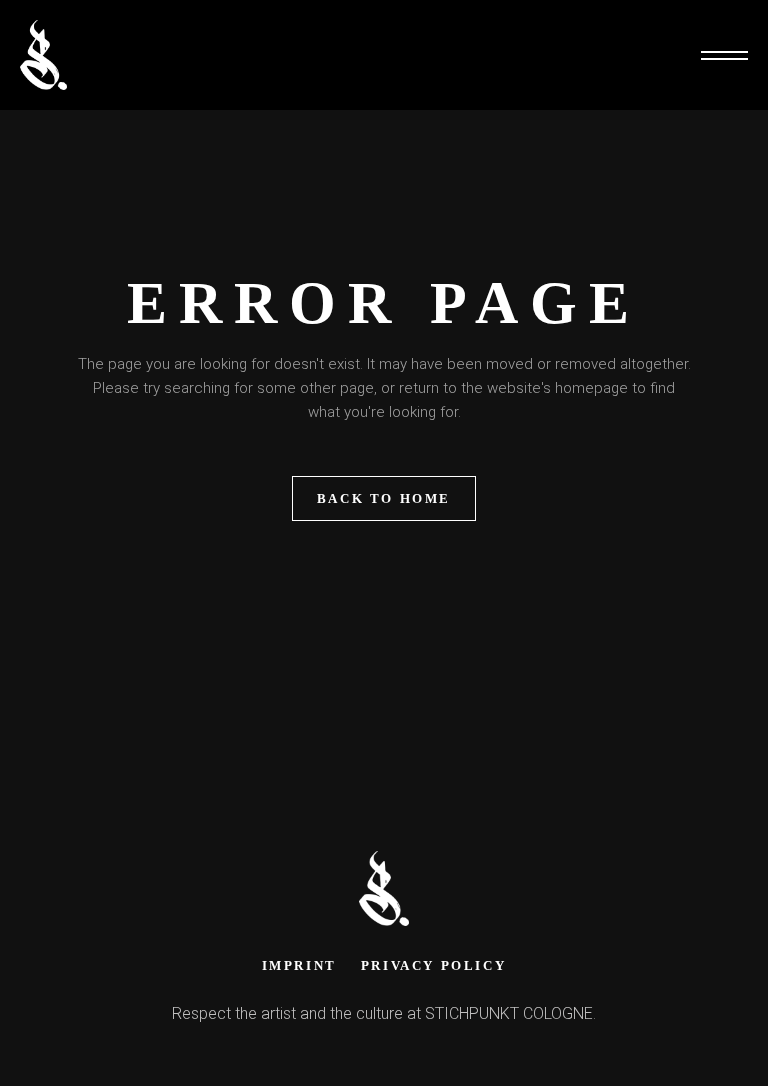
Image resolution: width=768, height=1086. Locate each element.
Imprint (299, 965)
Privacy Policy (433, 965)
